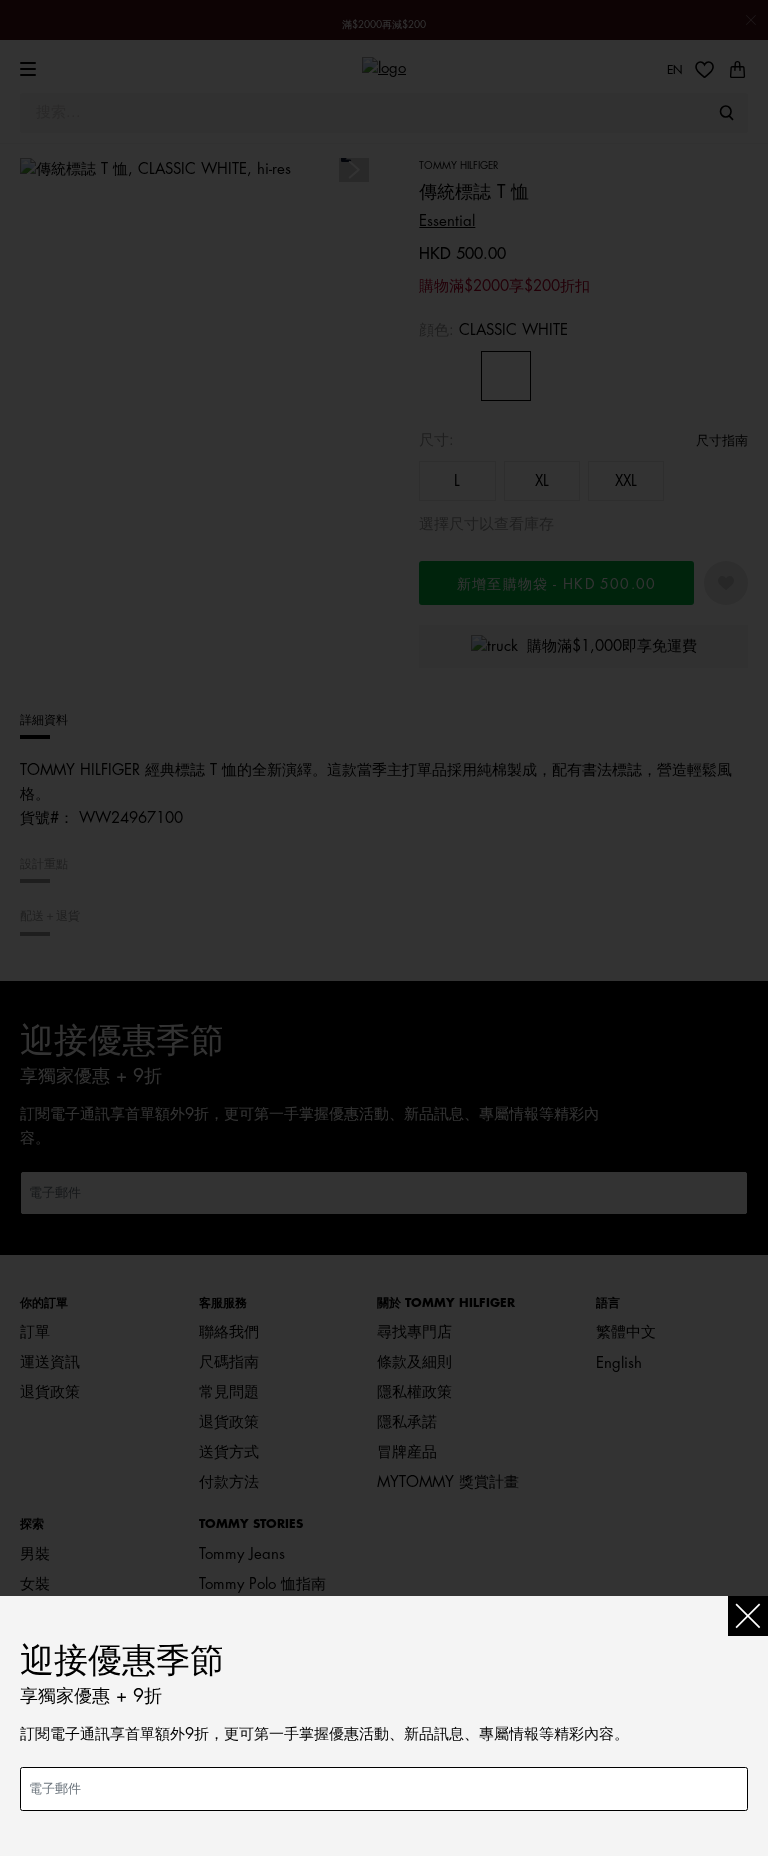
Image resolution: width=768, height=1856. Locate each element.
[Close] (748, 1616)
